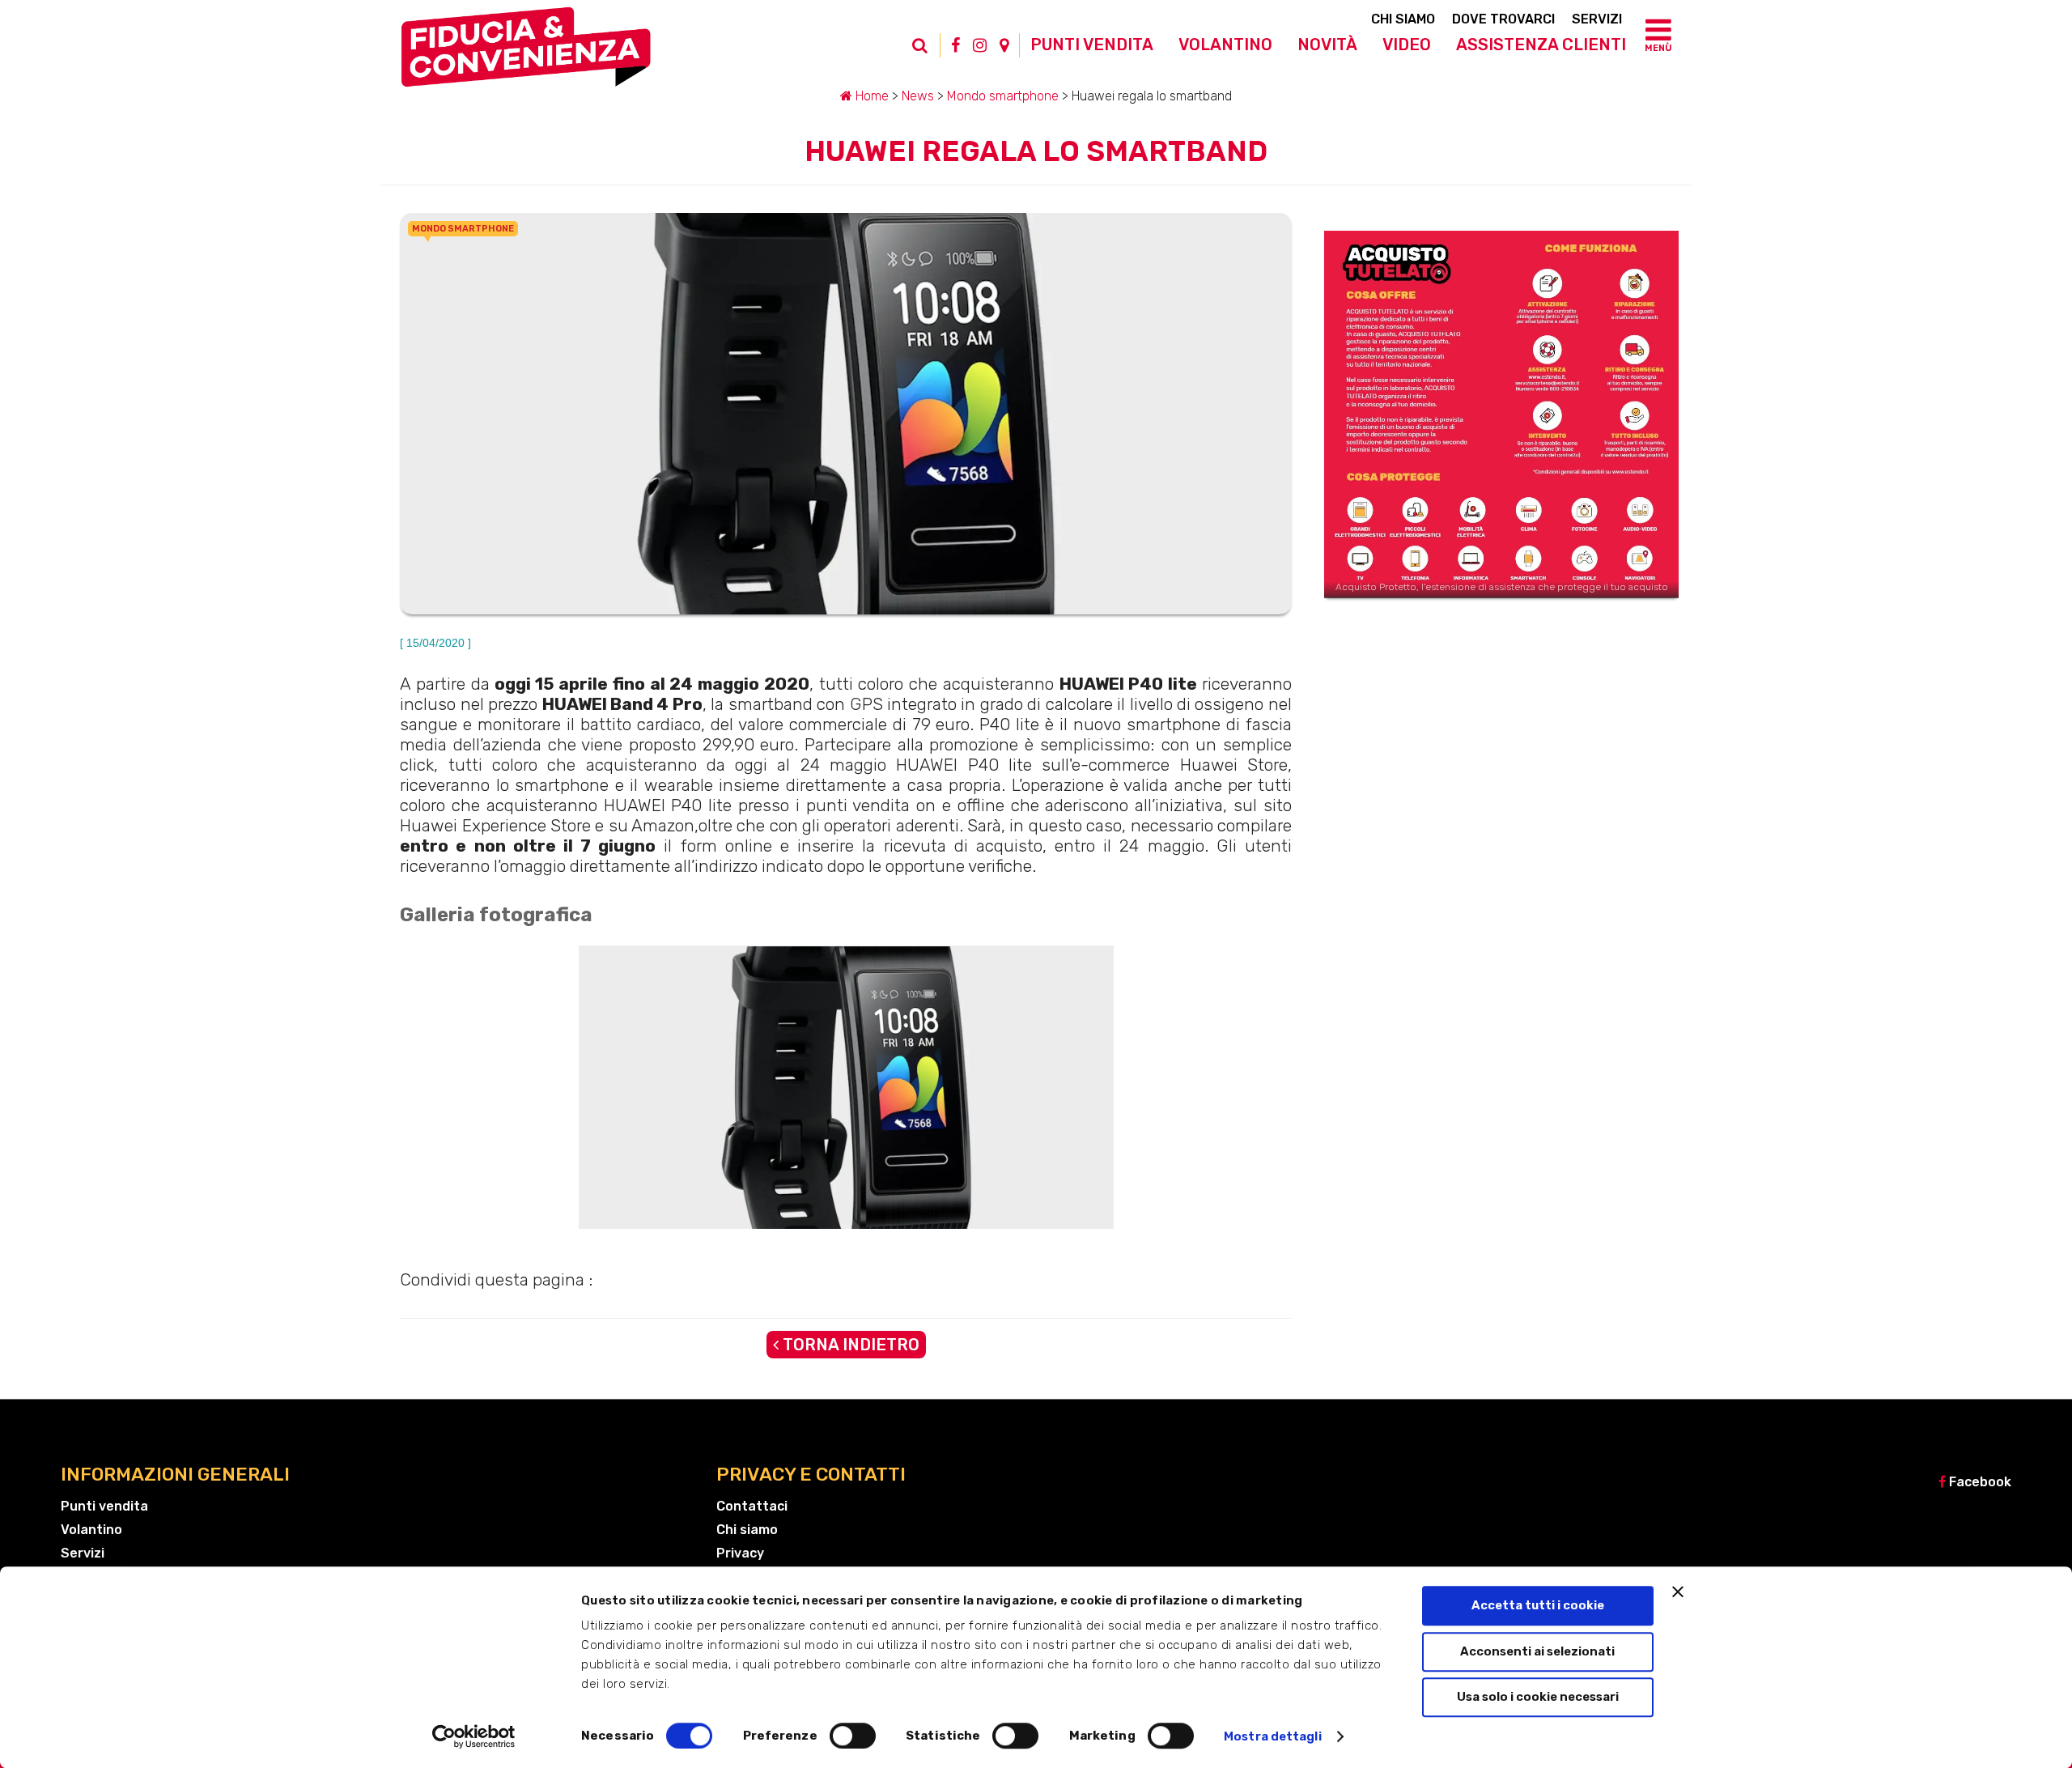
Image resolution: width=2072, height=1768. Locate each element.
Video (1407, 45)
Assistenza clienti (1541, 45)
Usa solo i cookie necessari (1538, 1697)
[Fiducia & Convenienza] (526, 53)
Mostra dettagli (1273, 1736)
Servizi (1597, 19)
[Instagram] (980, 45)
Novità (1327, 45)
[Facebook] (955, 45)
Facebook (1979, 1482)
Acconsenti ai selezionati (1537, 1651)
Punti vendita (1092, 45)
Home (870, 96)
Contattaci (752, 1506)
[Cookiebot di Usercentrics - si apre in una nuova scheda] (474, 1736)
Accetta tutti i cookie (1538, 1605)
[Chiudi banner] (1678, 1592)
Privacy (740, 1553)
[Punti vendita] (1004, 45)
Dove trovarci (1503, 19)
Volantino (1225, 45)
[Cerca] (928, 53)
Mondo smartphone (1003, 96)
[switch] (853, 1736)
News (918, 96)
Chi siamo (1403, 19)
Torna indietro (849, 1345)
